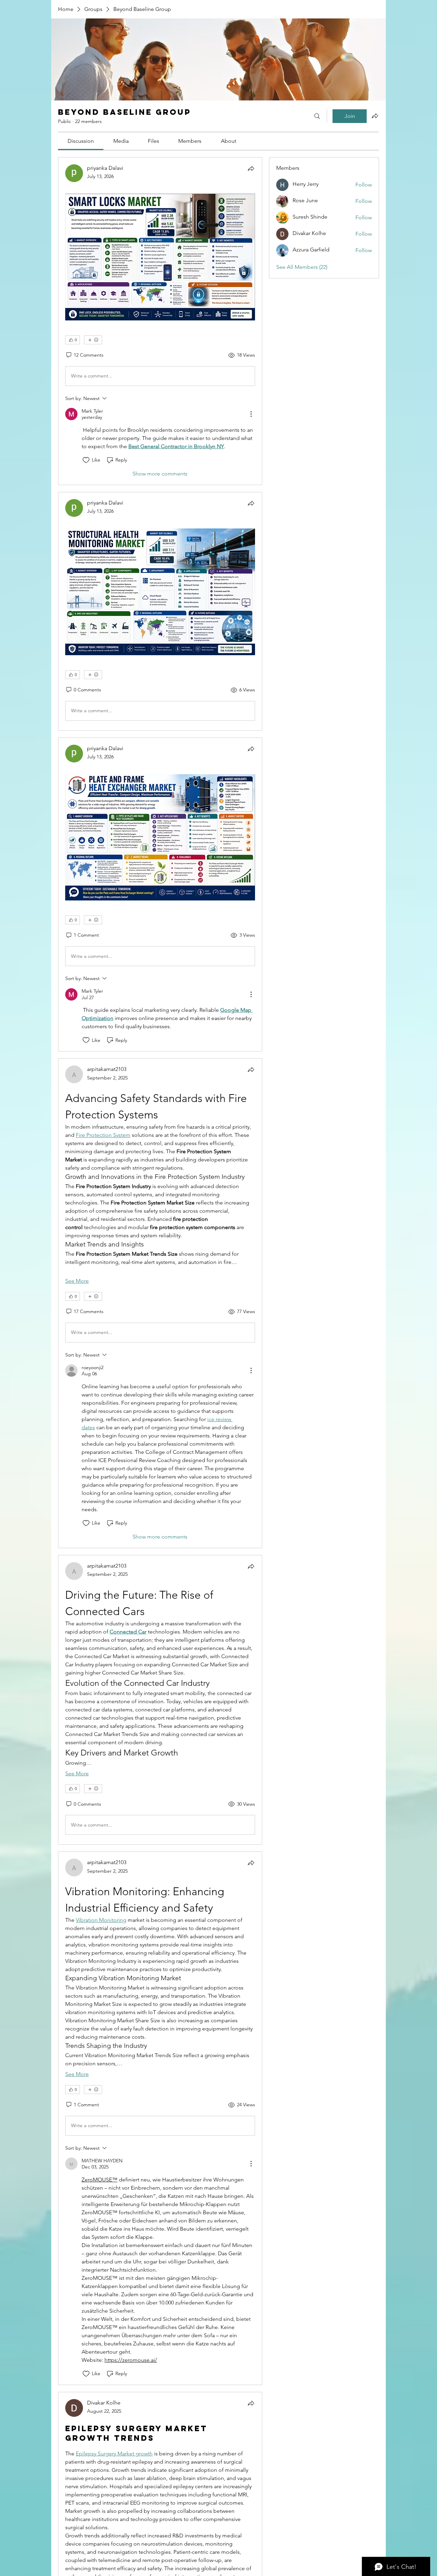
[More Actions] (251, 414)
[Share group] (375, 116)
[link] (81, 141)
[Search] (317, 116)
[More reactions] (93, 340)
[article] (160, 321)
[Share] (251, 168)
